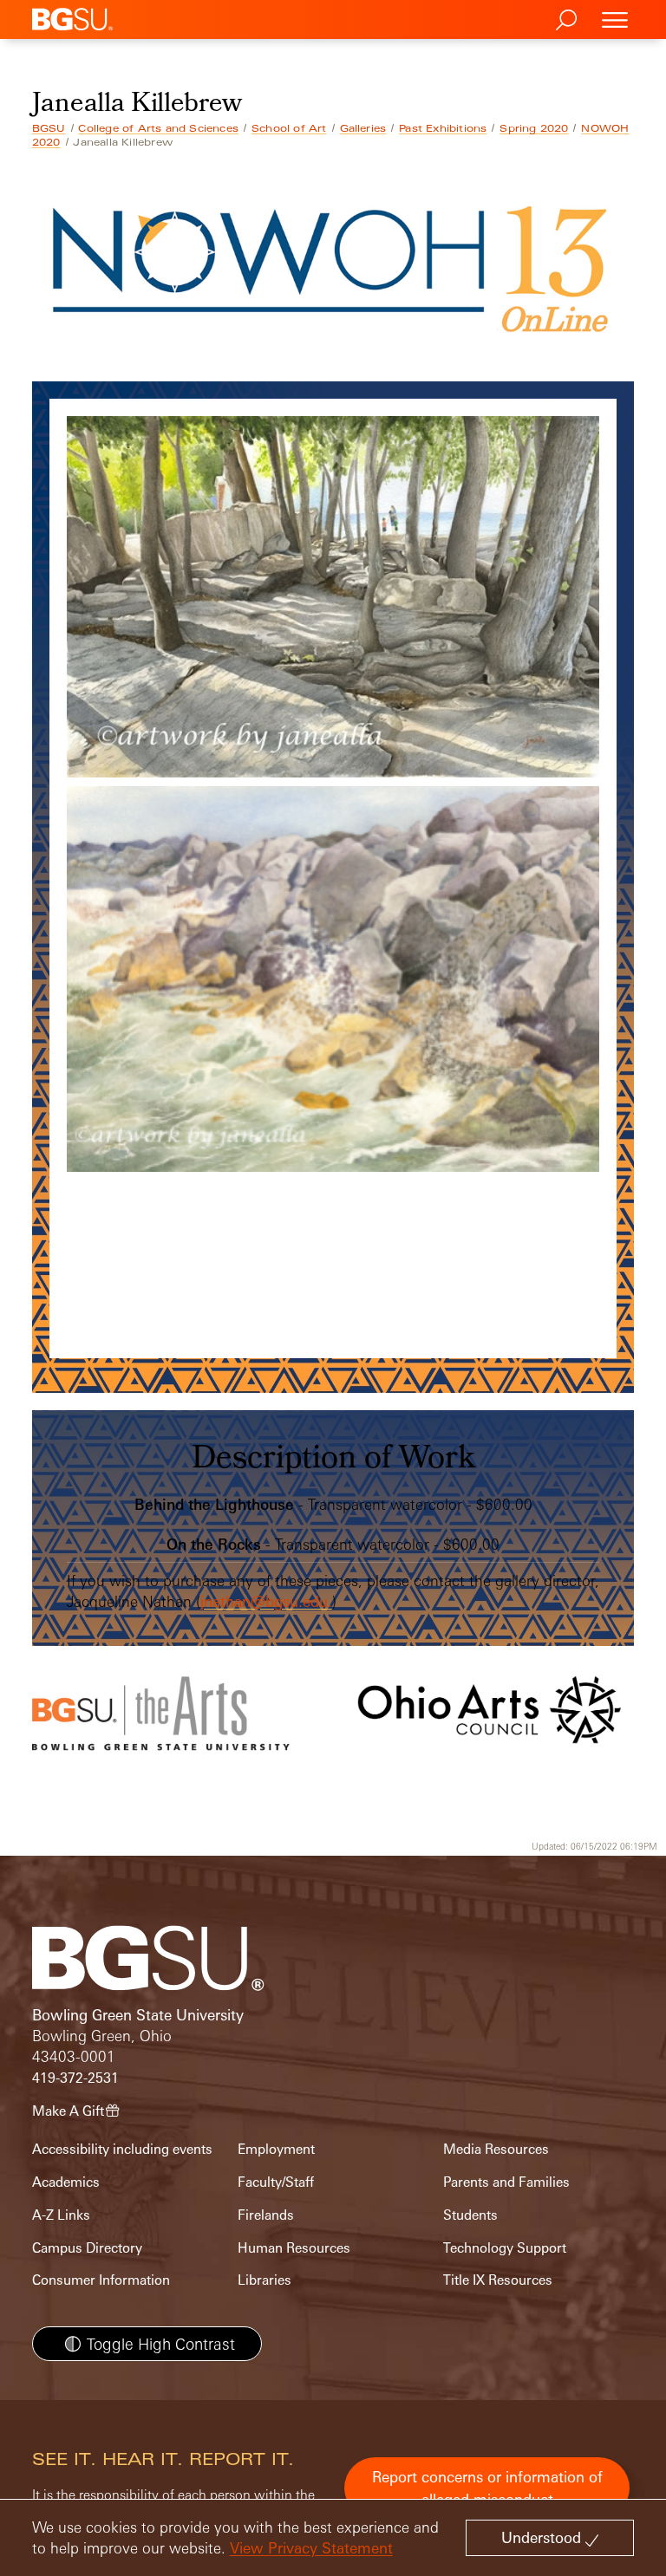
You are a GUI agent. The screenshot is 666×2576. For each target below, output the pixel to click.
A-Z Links (61, 2215)
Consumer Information (101, 2280)
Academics (66, 2182)
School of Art (289, 128)
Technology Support (505, 2248)
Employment (276, 2149)
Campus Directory (87, 2248)
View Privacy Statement (311, 2548)
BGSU (49, 128)
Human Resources (294, 2248)
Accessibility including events (122, 2149)
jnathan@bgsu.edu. (266, 1601)
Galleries (363, 128)
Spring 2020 (534, 128)
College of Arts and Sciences (158, 128)
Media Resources (496, 2149)
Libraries (264, 2280)
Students (470, 2215)
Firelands (266, 2215)
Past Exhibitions (443, 128)
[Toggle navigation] (615, 20)
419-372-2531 (75, 2078)
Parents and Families (506, 2182)
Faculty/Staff (276, 2182)
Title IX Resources (498, 2280)
